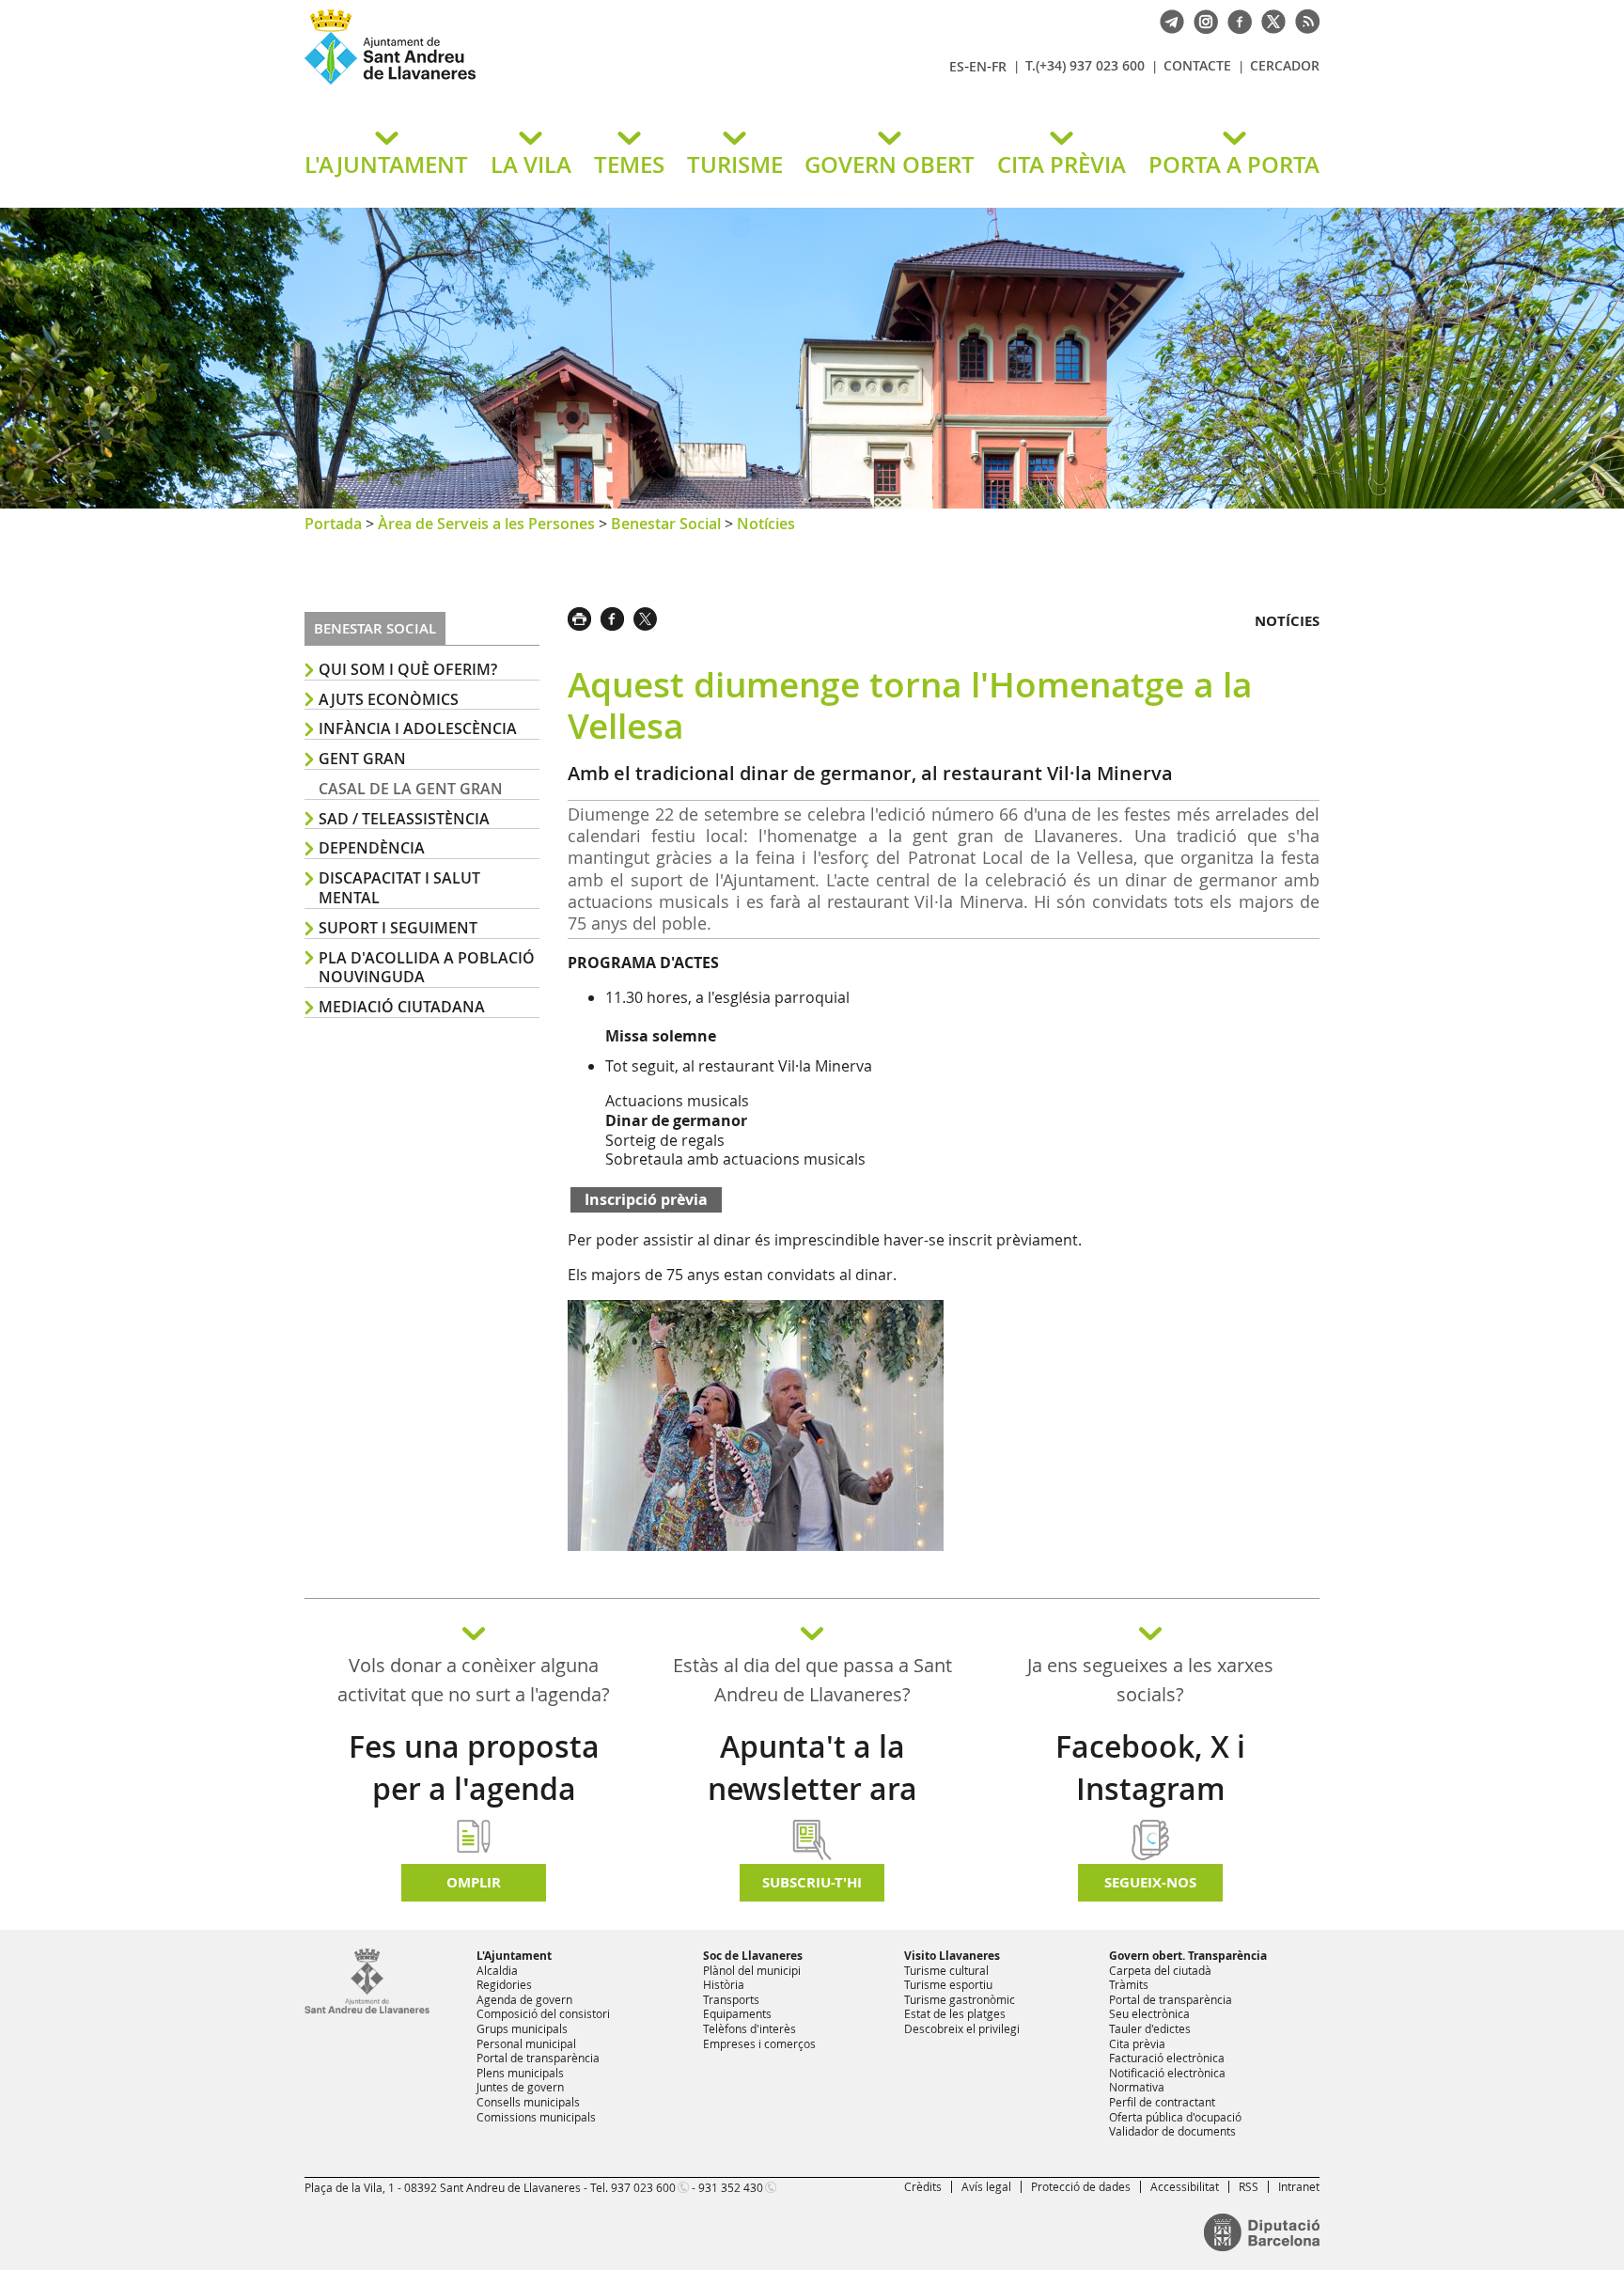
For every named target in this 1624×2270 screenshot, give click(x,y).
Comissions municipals (536, 2117)
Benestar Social (666, 524)
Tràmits (1129, 1984)
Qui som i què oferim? (408, 669)
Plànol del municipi (752, 1970)
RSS (1249, 2186)
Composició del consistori (543, 2013)
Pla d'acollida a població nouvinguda (427, 968)
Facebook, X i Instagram (1150, 1768)
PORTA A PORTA (1234, 164)
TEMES (629, 164)
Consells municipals (528, 2102)
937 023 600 (643, 2187)
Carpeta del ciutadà (1160, 1970)
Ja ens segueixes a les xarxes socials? (1150, 1680)
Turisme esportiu (948, 1984)
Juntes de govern (520, 2087)
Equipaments (737, 2013)
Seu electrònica (1149, 2013)
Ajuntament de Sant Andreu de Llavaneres (525, 84)
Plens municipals (520, 2073)
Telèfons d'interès (750, 2028)
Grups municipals (522, 2028)
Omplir (474, 1882)
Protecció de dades (1081, 2186)
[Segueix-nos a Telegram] (1167, 20)
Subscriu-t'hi (812, 1882)
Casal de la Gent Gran (411, 789)
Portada (333, 524)
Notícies (766, 524)
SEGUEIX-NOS (1150, 1882)
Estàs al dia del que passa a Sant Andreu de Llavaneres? (812, 1680)
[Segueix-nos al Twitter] (1269, 20)
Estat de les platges (955, 2013)
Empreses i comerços (759, 2043)
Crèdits (923, 2186)
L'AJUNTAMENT (386, 164)
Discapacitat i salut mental (399, 888)
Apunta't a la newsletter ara (812, 1768)
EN (978, 66)
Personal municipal (526, 2043)
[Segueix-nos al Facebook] (1235, 20)
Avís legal (986, 2186)
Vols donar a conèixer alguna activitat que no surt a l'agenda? (474, 1680)
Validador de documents (1172, 2131)
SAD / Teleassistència (404, 819)
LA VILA (531, 164)
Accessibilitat (1185, 2186)
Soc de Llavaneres (753, 1956)
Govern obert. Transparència (1188, 1956)
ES (957, 66)
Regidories (504, 1984)
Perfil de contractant (1162, 2102)
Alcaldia (497, 1970)
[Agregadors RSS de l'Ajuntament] (1303, 20)
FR (999, 66)
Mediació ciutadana (402, 1007)
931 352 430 (731, 2187)
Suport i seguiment (398, 928)
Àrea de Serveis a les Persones (486, 524)
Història (724, 1984)
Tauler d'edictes (1150, 2028)
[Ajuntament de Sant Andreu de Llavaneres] (367, 2010)
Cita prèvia (1137, 2043)
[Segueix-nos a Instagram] (1201, 20)
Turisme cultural (946, 1970)
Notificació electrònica (1167, 2073)
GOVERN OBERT (890, 164)
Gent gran (362, 759)
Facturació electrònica (1167, 2058)
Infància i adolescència (418, 728)
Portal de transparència (538, 2058)
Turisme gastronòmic (960, 1999)
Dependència (372, 848)
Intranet (1299, 2186)
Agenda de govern (524, 1999)
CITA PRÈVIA (1062, 164)
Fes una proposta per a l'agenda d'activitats (474, 1789)
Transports (731, 1999)
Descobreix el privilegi (962, 2028)
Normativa (1137, 2087)
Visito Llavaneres (952, 1956)
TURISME (735, 164)
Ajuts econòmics (389, 699)
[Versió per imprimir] (584, 617)
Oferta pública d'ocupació (1175, 2117)
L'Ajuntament (514, 1956)
